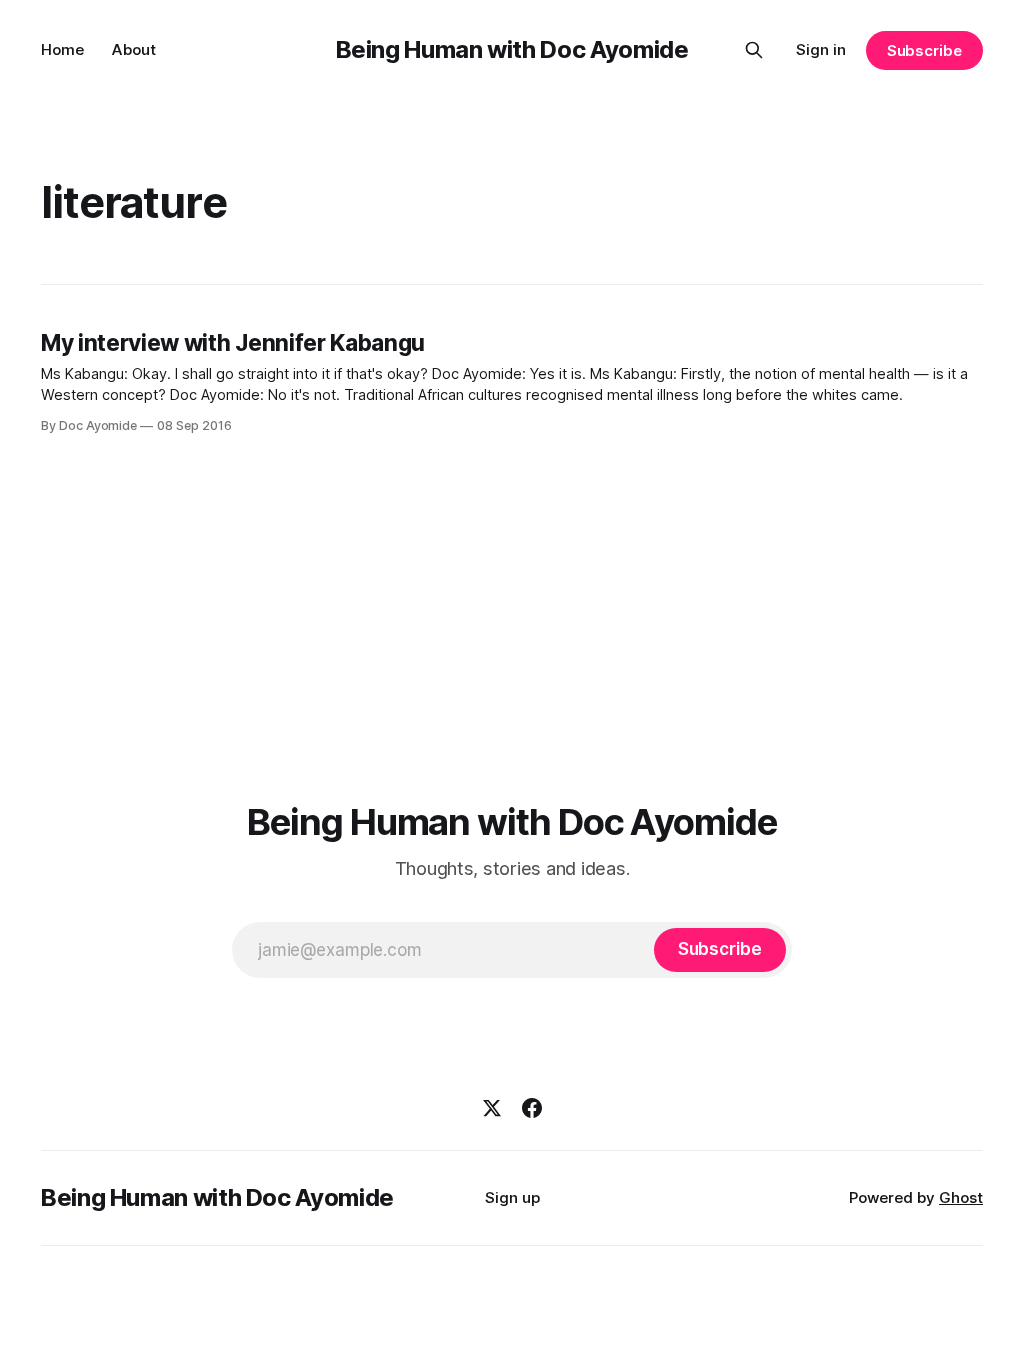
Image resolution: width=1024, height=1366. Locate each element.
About (134, 49)
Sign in (821, 49)
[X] (492, 1108)
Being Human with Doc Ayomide (512, 49)
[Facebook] (532, 1108)
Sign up (512, 1197)
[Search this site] (754, 50)
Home (62, 49)
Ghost (961, 1197)
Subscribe (924, 50)
